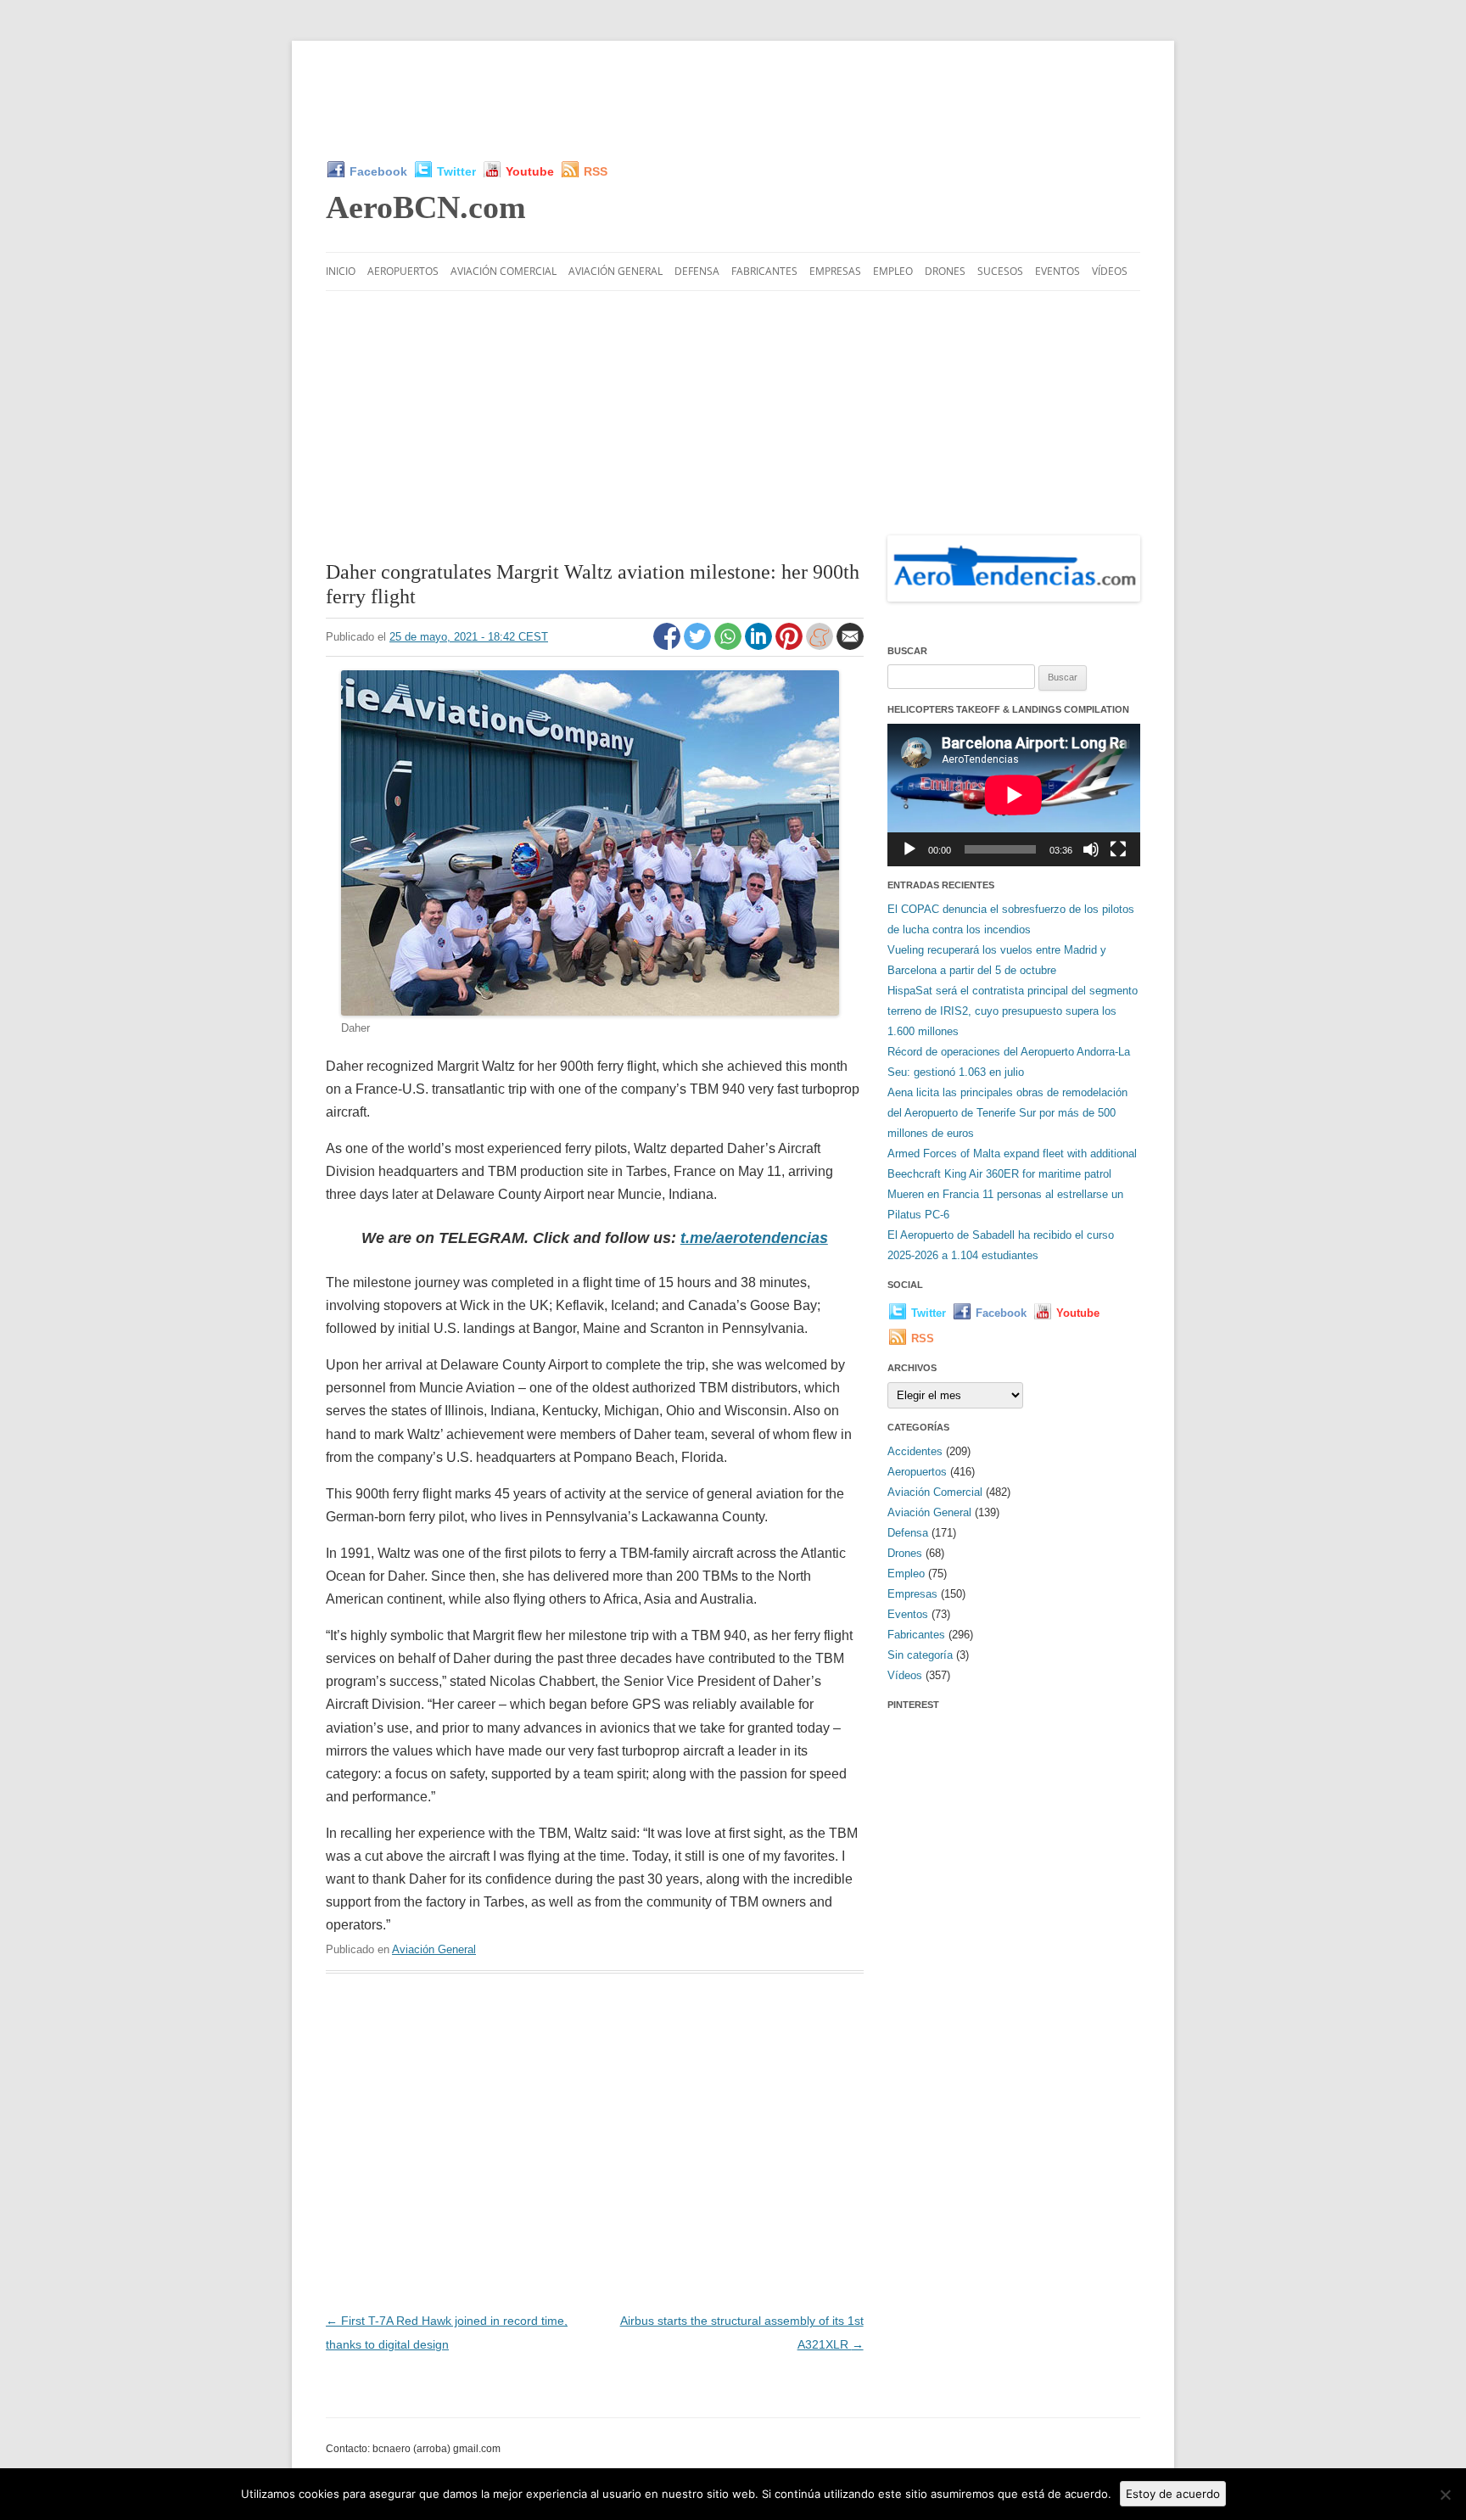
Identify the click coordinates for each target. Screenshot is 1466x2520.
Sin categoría (920, 1655)
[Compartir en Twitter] (699, 646)
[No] (1445, 2495)
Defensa (697, 271)
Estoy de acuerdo (1173, 2494)
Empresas (835, 271)
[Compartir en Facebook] (669, 646)
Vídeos (1110, 271)
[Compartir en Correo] (850, 646)
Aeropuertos (403, 271)
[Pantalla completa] (1118, 849)
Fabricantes (764, 271)
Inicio (341, 271)
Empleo (893, 271)
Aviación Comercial (504, 271)
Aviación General (615, 271)
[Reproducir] (909, 849)
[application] (1014, 795)
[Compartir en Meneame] (821, 646)
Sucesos (1000, 271)
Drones (945, 271)
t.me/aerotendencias (754, 1238)
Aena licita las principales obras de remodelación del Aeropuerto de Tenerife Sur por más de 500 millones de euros (1007, 1113)
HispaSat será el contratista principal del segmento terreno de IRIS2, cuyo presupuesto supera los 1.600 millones (1013, 1011)
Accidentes (915, 1451)
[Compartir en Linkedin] (760, 646)
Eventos (1058, 271)
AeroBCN (426, 207)
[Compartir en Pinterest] (791, 646)
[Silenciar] (1091, 849)
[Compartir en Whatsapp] (730, 646)
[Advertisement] (733, 100)
